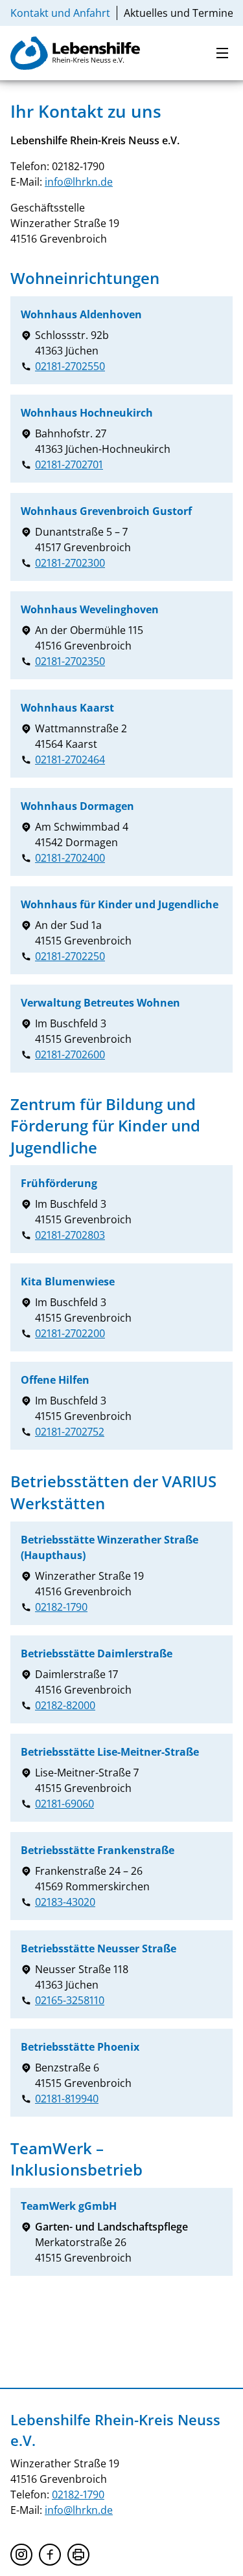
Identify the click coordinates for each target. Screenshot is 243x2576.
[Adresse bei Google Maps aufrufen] (26, 343)
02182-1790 (78, 2494)
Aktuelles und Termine (179, 13)
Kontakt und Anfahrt (60, 13)
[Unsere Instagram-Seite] (21, 2555)
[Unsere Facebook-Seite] (50, 2555)
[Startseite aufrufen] (75, 53)
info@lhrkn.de (79, 182)
